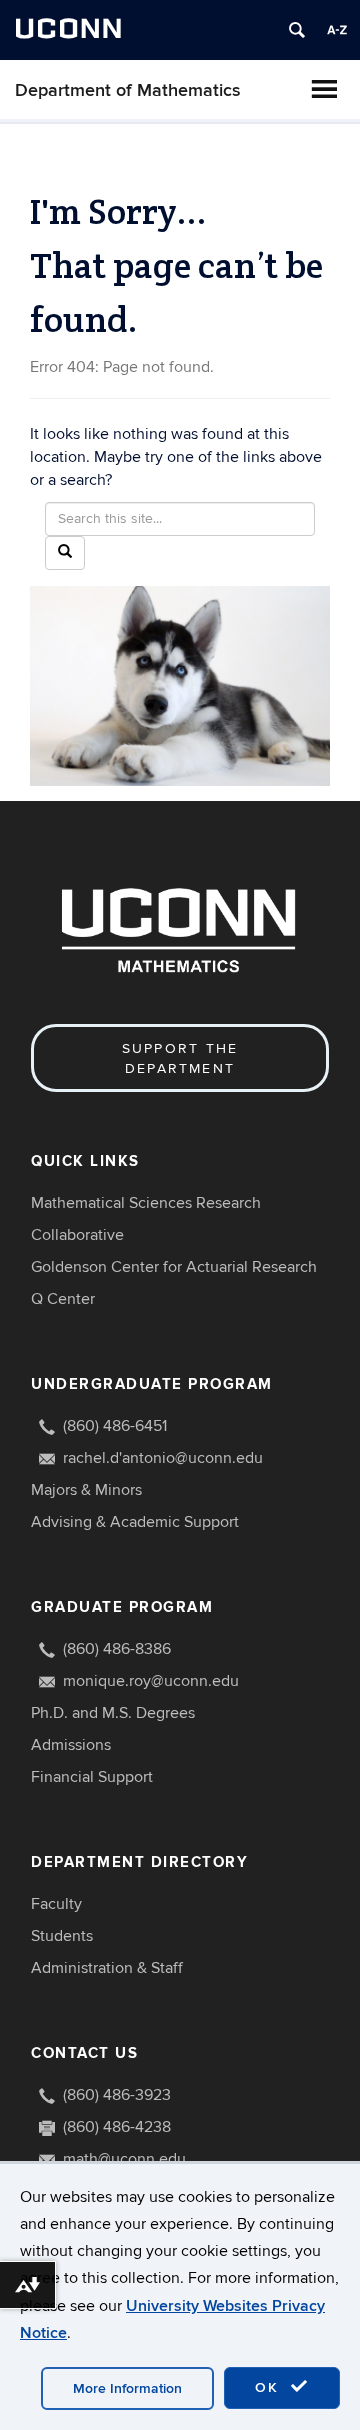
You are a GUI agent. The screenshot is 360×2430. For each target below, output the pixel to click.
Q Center (63, 1299)
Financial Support (92, 1777)
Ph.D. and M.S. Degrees (113, 1713)
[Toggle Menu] (324, 89)
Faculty (56, 1904)
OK (270, 2387)
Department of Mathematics (128, 90)
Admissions (71, 1745)
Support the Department (180, 1058)
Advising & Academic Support (135, 1522)
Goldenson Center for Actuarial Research (174, 1267)
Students (62, 1936)
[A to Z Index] (337, 30)
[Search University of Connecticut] (297, 30)
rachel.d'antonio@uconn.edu (163, 1458)
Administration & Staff (107, 1968)
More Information (127, 2388)
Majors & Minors (86, 1490)
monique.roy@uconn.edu (151, 1681)
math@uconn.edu (124, 2159)
